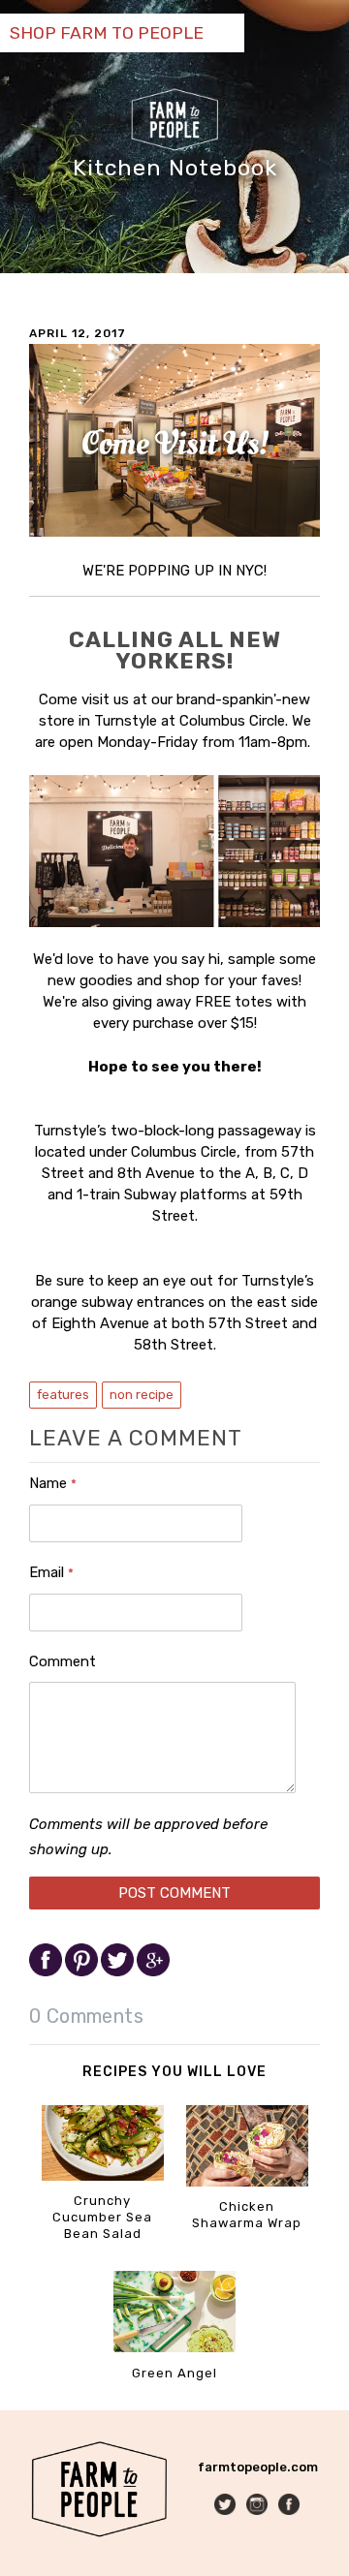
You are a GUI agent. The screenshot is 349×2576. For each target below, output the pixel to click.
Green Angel (174, 2373)
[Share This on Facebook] (47, 1972)
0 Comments (86, 2016)
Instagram (258, 2506)
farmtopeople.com (258, 2467)
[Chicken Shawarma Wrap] (247, 2182)
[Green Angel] (174, 2348)
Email (51, 1572)
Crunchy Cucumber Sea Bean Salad (102, 2217)
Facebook (290, 2506)
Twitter (226, 2506)
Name (53, 1483)
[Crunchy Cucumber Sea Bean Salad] (103, 2176)
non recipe (142, 1395)
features (63, 1395)
